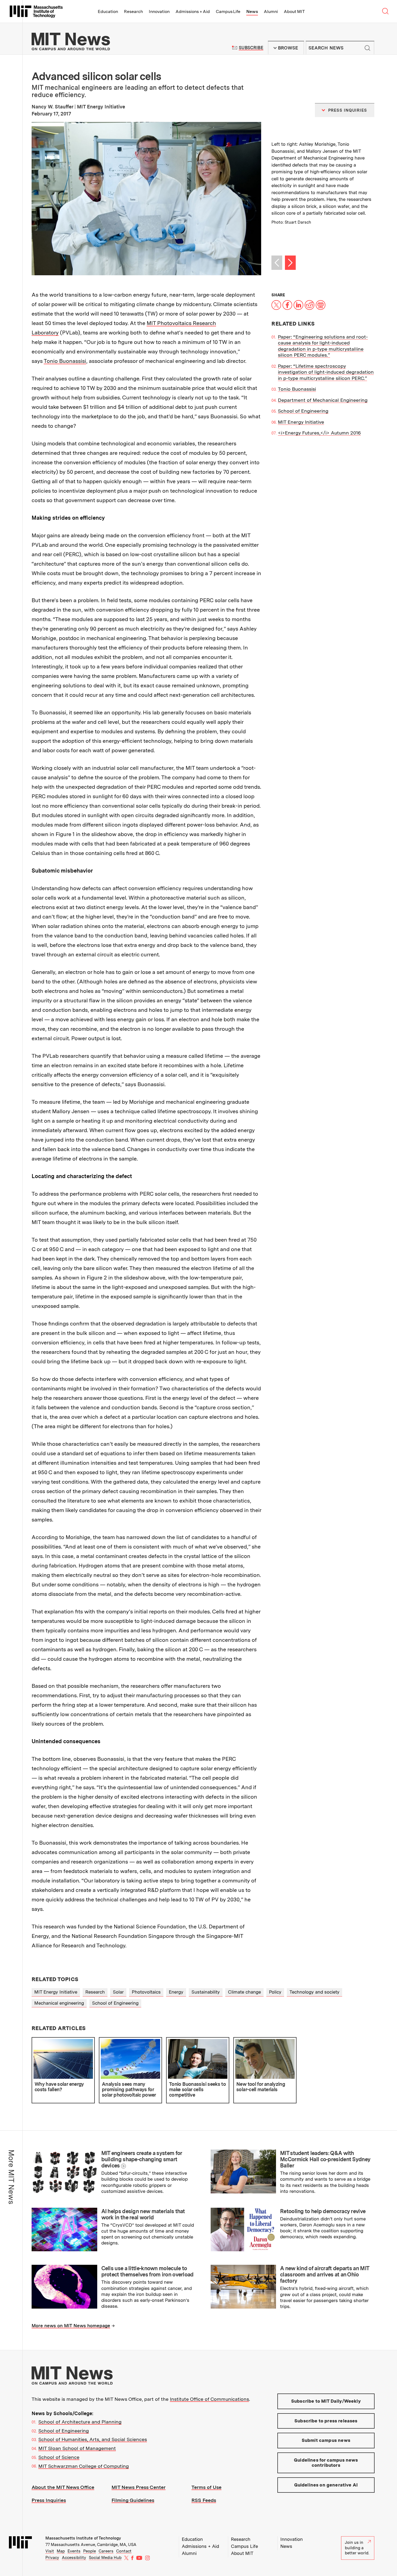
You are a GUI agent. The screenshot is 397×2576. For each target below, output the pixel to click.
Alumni (271, 11)
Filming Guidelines (133, 2500)
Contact (124, 2551)
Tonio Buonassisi (65, 361)
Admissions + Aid (193, 11)
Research (133, 11)
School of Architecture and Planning (80, 2422)
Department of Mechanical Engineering (323, 400)
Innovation (159, 11)
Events (74, 2551)
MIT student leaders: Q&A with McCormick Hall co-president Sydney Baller (325, 2159)
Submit (367, 48)
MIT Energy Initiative (301, 422)
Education (108, 11)
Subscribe (251, 48)
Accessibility (74, 2558)
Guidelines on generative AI (326, 2485)
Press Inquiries (49, 2500)
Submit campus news (326, 2440)
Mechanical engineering (59, 2003)
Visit (50, 2551)
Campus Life (228, 11)
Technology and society (314, 1992)
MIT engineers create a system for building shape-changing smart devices (142, 2159)
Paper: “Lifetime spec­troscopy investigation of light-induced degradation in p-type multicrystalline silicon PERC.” (326, 372)
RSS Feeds (204, 2500)
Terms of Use (206, 2487)
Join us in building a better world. (357, 2548)
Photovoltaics (146, 1992)
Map (61, 2551)
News (252, 11)
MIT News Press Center (139, 2487)
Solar (118, 1992)
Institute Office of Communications (209, 2399)
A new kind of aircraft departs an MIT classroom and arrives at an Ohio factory (324, 2275)
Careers (106, 2551)
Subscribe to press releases (326, 2421)
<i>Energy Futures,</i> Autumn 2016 (319, 433)
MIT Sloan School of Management (77, 2448)
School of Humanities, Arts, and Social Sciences (93, 2439)
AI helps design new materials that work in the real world (143, 2214)
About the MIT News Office (63, 2487)
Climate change (244, 1992)
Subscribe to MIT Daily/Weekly (326, 2401)
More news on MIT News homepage (71, 2326)
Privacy (52, 2558)
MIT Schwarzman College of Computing (84, 2466)
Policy (275, 1992)
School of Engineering (303, 411)
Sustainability (206, 1992)
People (90, 2551)
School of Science (59, 2457)
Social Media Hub (105, 2558)
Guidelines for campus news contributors (326, 2463)
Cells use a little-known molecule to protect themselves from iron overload (147, 2271)
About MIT (294, 11)
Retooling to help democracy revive (323, 2211)
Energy (176, 1992)
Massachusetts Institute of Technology (83, 2538)
